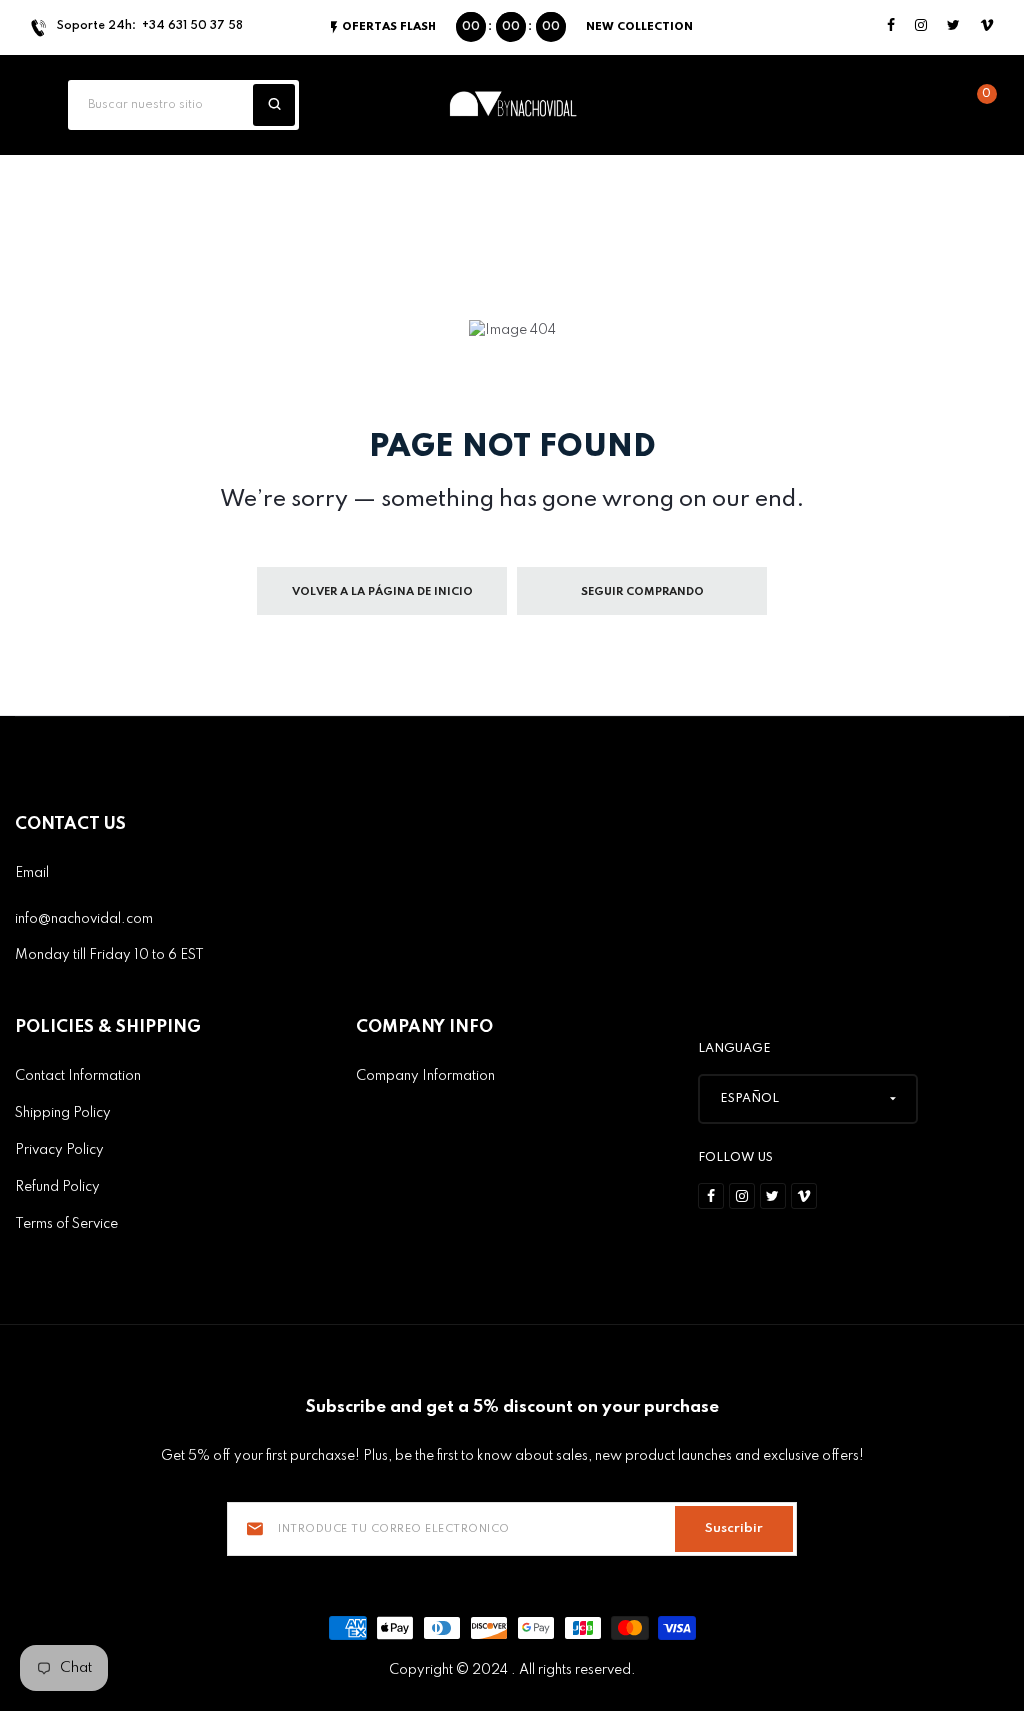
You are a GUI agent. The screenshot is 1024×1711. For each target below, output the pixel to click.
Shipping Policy (63, 1113)
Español (749, 1099)
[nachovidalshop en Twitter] (953, 26)
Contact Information (78, 1076)
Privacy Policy (59, 1150)
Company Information (425, 1076)
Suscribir (734, 1528)
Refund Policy (57, 1187)
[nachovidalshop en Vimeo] (987, 26)
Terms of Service (66, 1224)
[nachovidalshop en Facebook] (891, 26)
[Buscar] (274, 105)
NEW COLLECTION (639, 27)
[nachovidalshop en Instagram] (921, 26)
